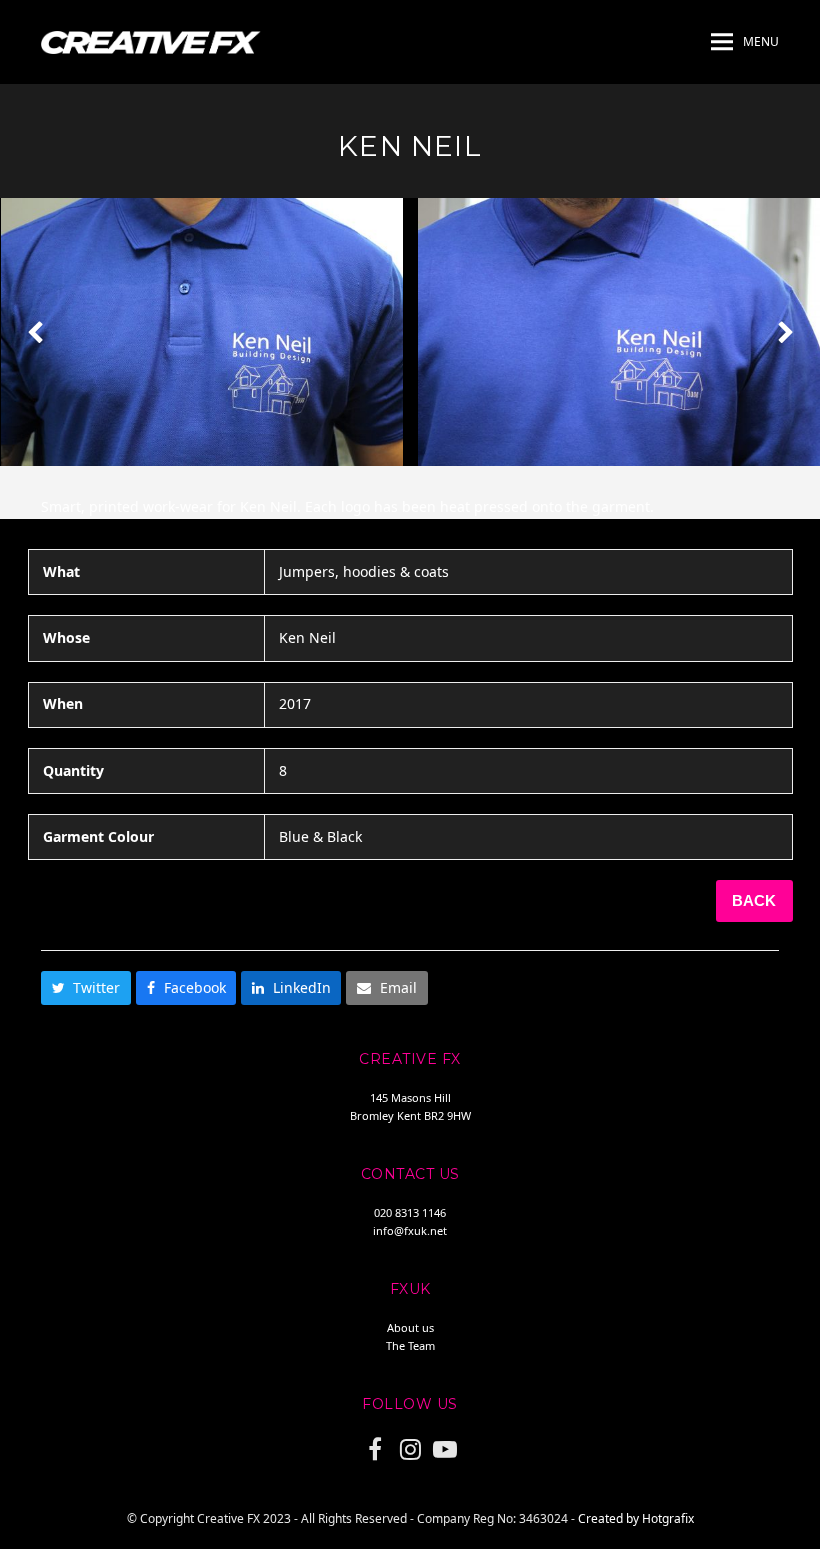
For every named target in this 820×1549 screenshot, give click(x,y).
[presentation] (35, 332)
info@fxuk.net (410, 1230)
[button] (745, 42)
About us (410, 1327)
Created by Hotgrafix (636, 1518)
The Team (410, 1345)
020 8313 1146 (410, 1212)
